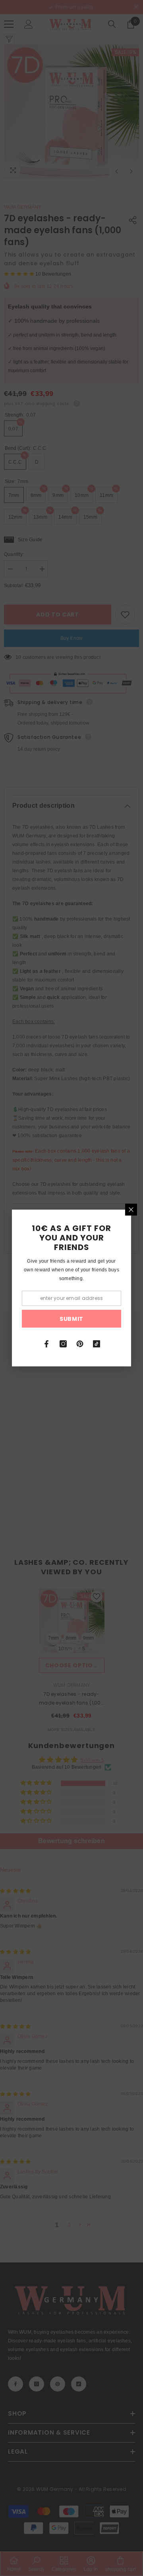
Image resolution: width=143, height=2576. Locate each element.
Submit (71, 1319)
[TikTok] (97, 1344)
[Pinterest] (80, 1344)
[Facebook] (46, 1344)
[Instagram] (63, 1344)
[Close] (131, 1210)
